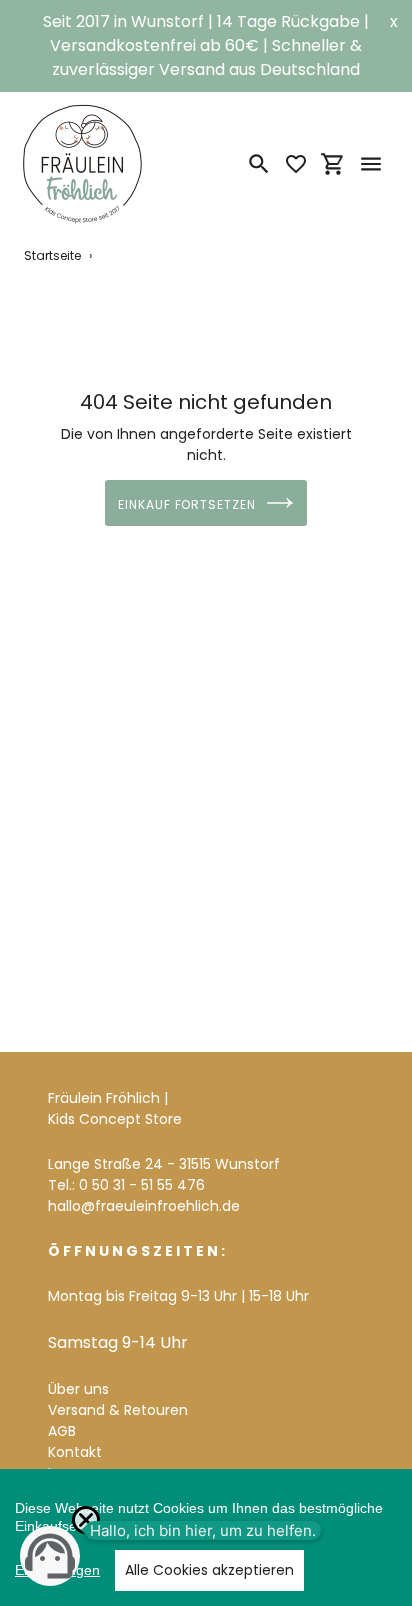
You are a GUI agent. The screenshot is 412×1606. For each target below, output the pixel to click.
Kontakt (75, 1452)
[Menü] (371, 164)
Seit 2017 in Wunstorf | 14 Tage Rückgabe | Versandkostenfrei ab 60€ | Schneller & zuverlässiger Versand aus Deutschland (206, 45)
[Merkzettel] (296, 164)
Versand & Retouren (118, 1410)
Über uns (78, 1389)
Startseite (52, 255)
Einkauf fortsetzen (187, 504)
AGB (62, 1431)
